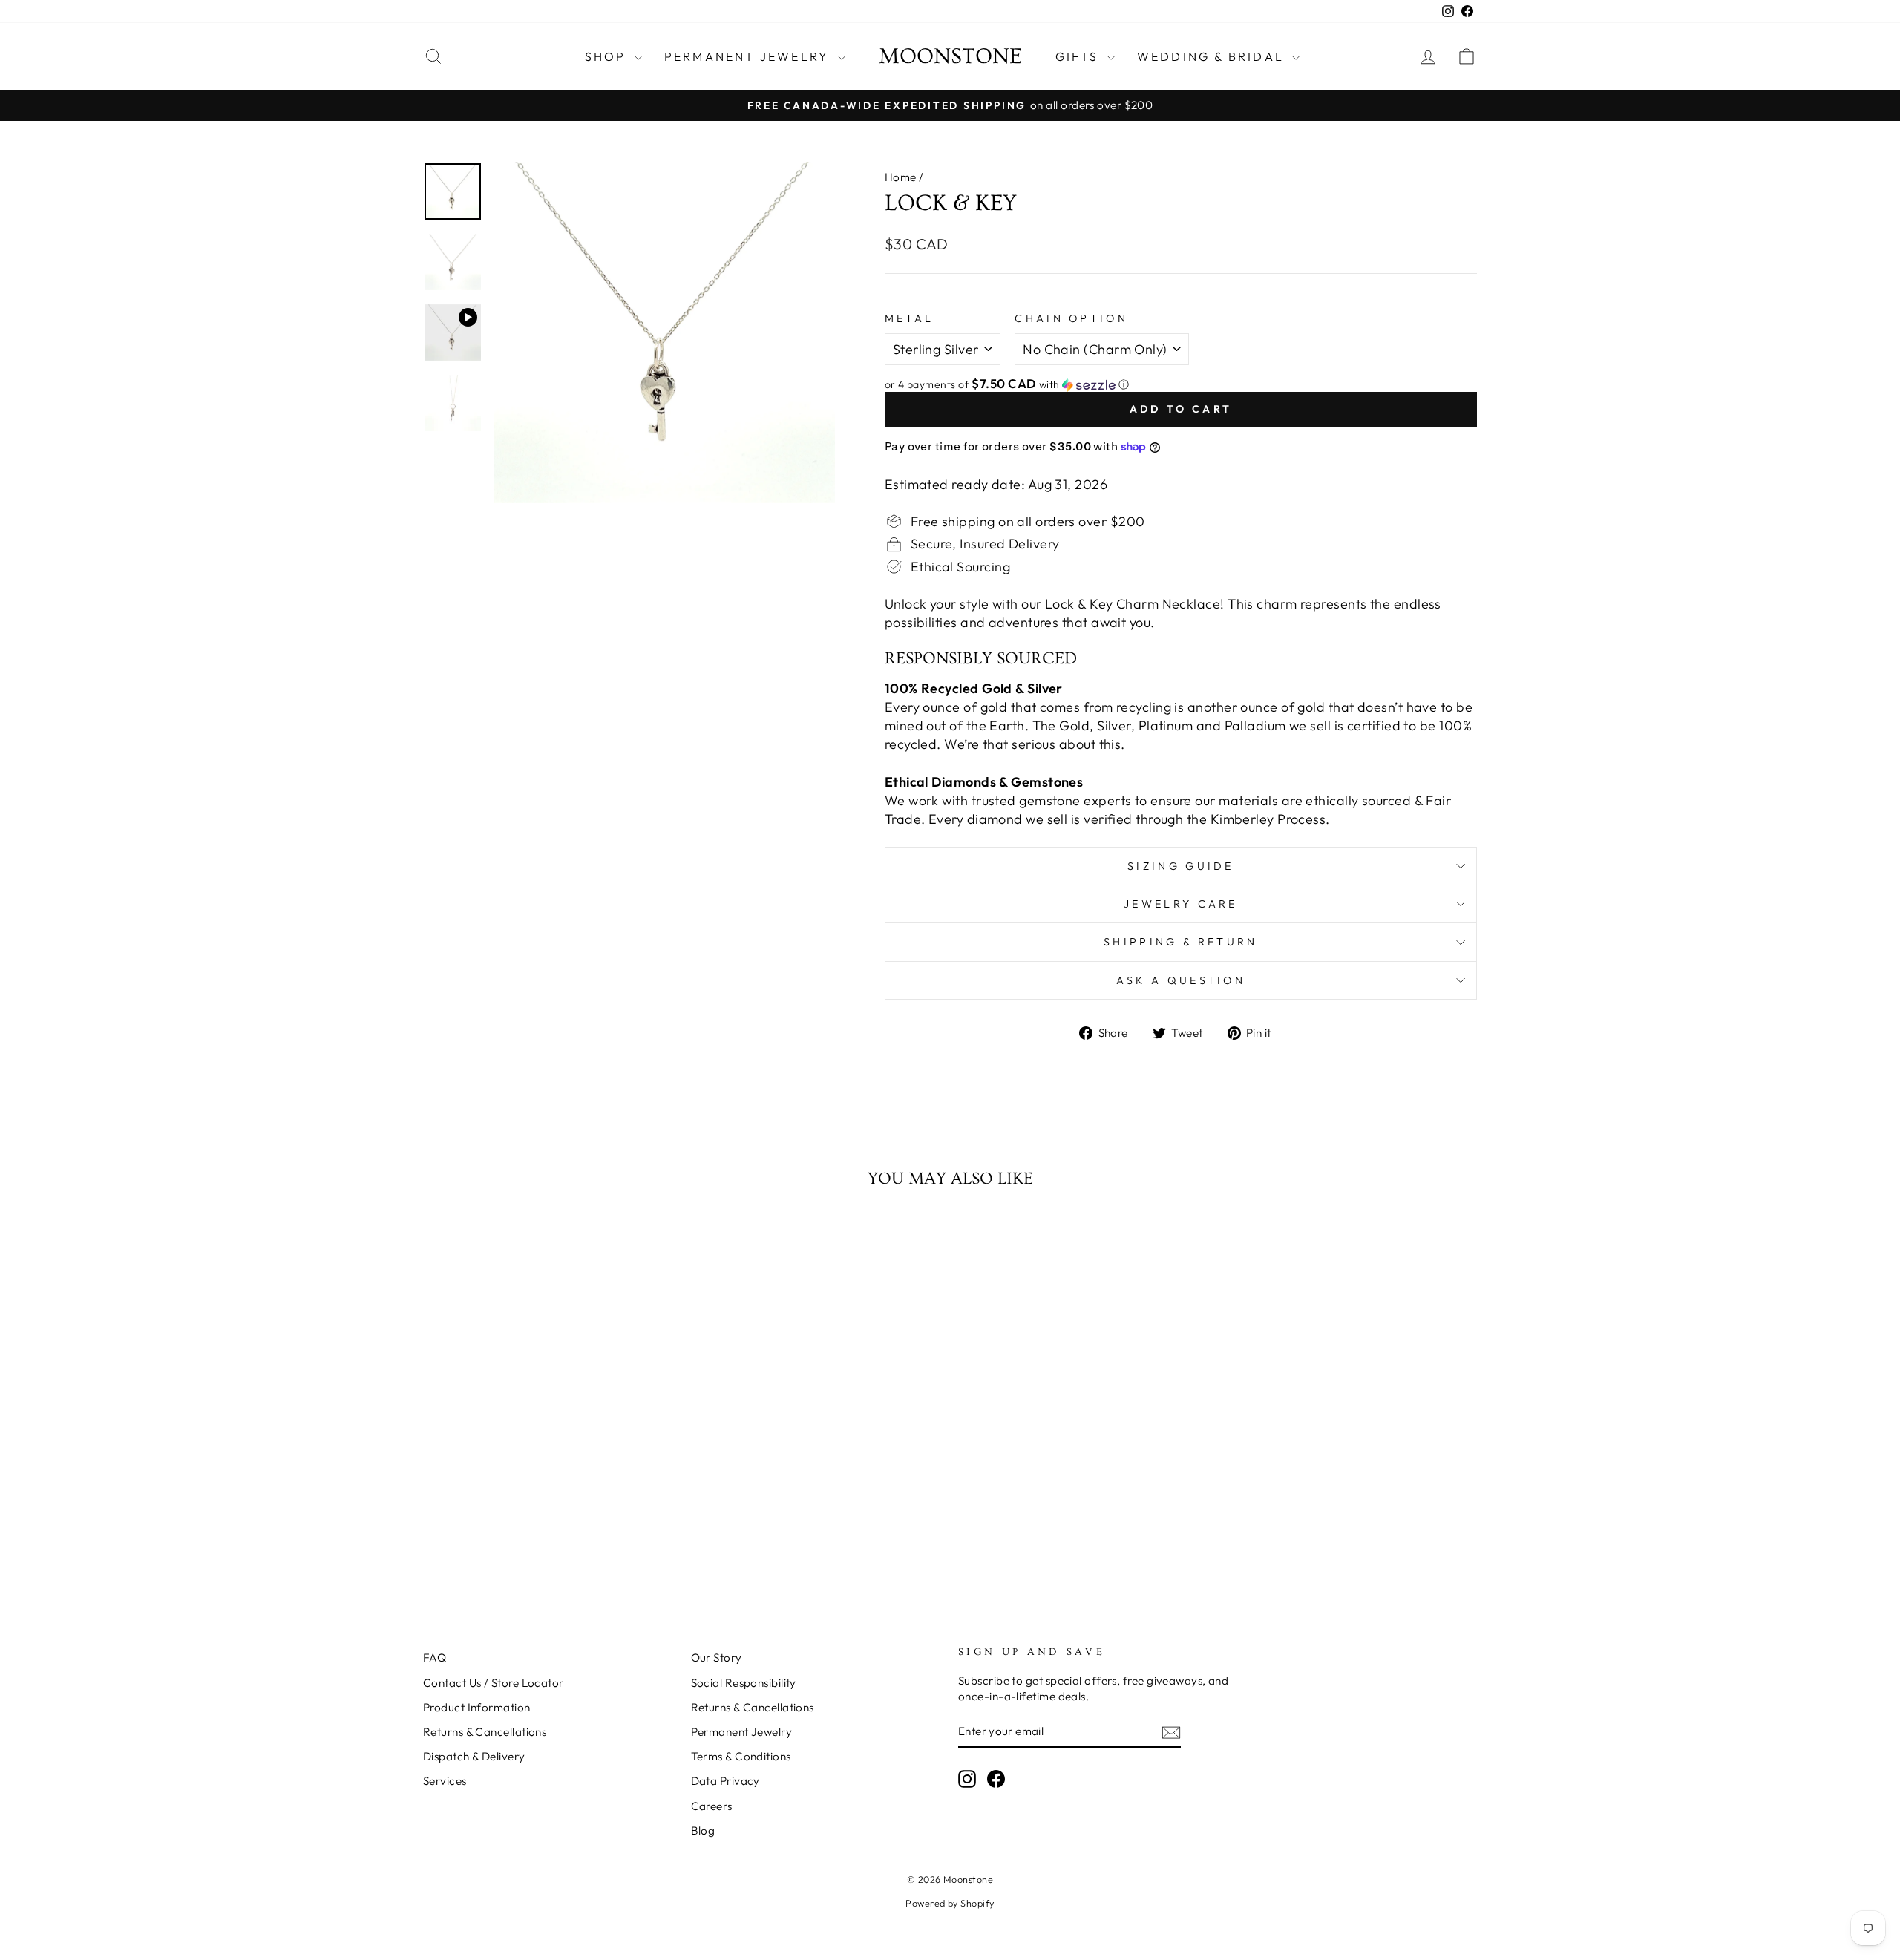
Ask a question (1181, 980)
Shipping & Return (1180, 942)
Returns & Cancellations (485, 1732)
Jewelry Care (1181, 904)
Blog (703, 1830)
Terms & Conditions (741, 1756)
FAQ (435, 1658)
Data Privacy (725, 1781)
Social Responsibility (744, 1683)
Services (445, 1781)
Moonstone (950, 56)
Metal (910, 318)
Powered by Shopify (950, 1903)
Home (901, 177)
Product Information (477, 1707)
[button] (1181, 384)
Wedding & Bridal (1213, 56)
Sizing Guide (1181, 866)
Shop (608, 56)
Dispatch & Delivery (474, 1756)
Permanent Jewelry (749, 56)
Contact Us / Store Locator (494, 1683)
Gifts (1080, 56)
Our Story (717, 1658)
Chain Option (1071, 318)
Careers (712, 1806)
